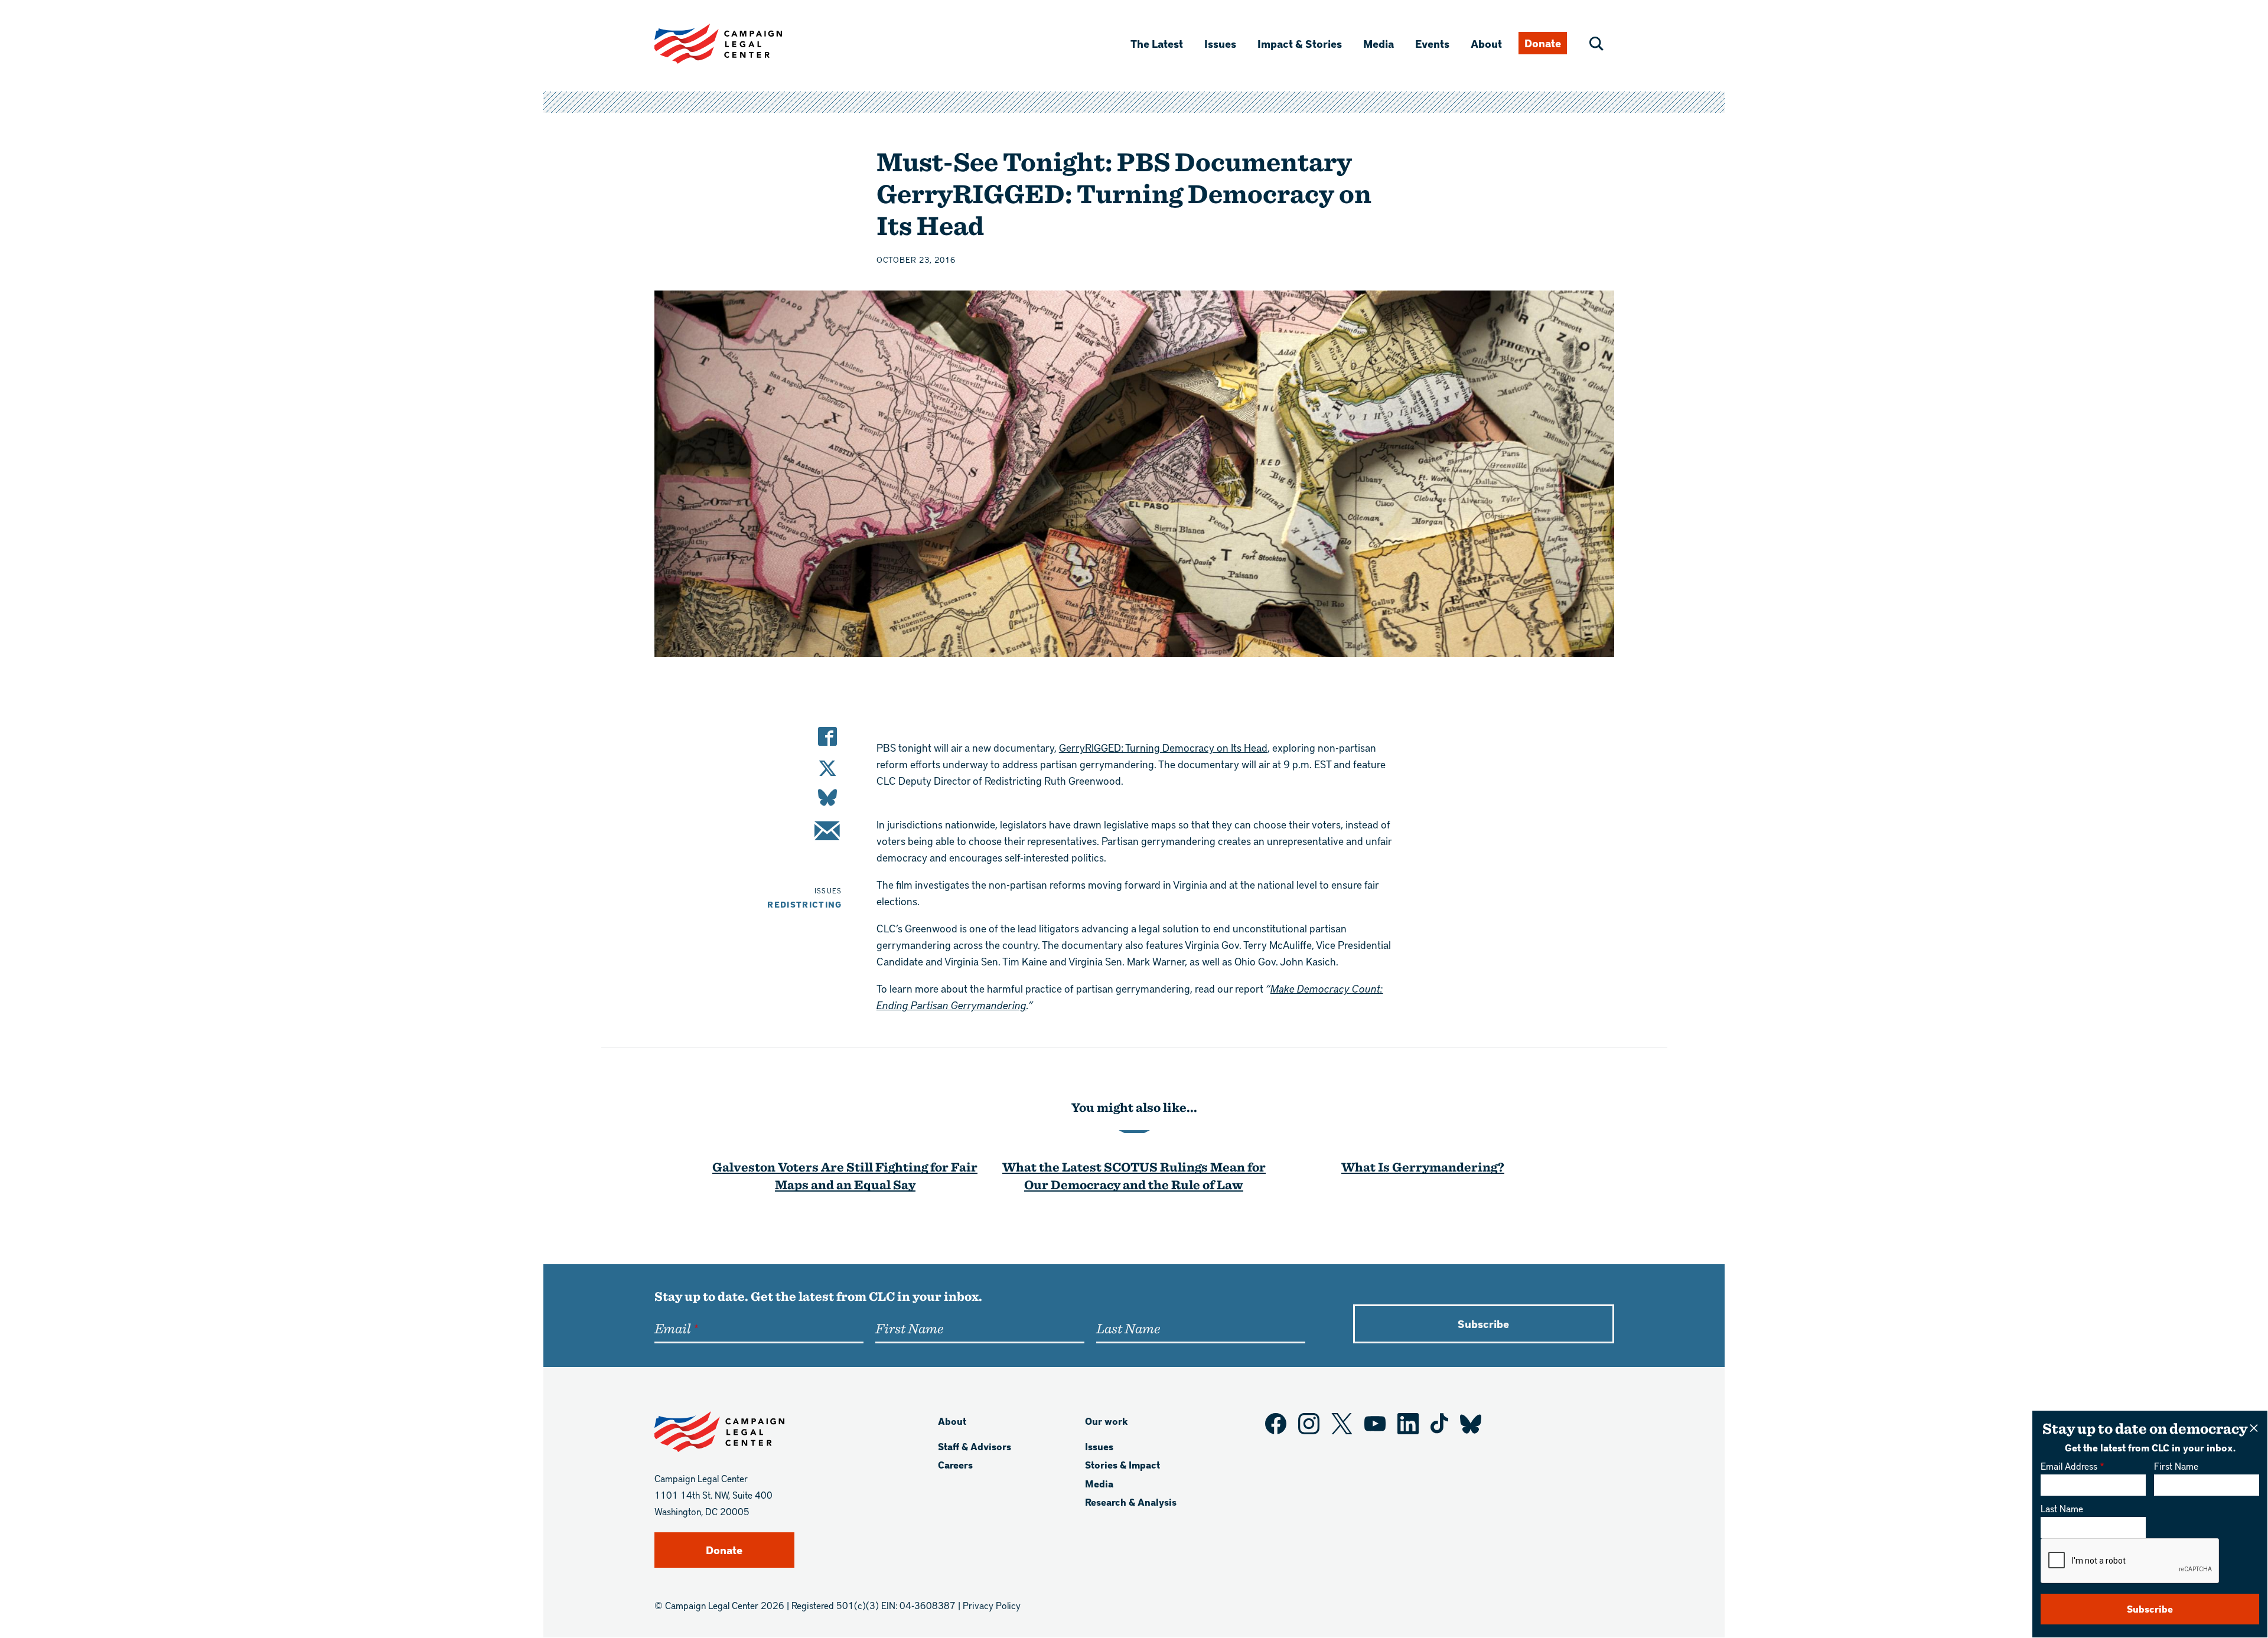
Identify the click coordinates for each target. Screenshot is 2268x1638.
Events (1432, 43)
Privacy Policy (992, 1605)
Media (1379, 43)
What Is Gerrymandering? (1423, 1166)
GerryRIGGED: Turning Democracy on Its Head (1163, 747)
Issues (1220, 43)
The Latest (1157, 43)
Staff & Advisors (975, 1446)
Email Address (2069, 1466)
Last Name (2062, 1508)
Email (672, 1328)
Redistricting (805, 904)
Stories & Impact (1122, 1465)
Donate (1543, 43)
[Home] (737, 44)
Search (1596, 44)
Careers (955, 1465)
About (1486, 43)
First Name (2176, 1466)
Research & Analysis (1131, 1502)
